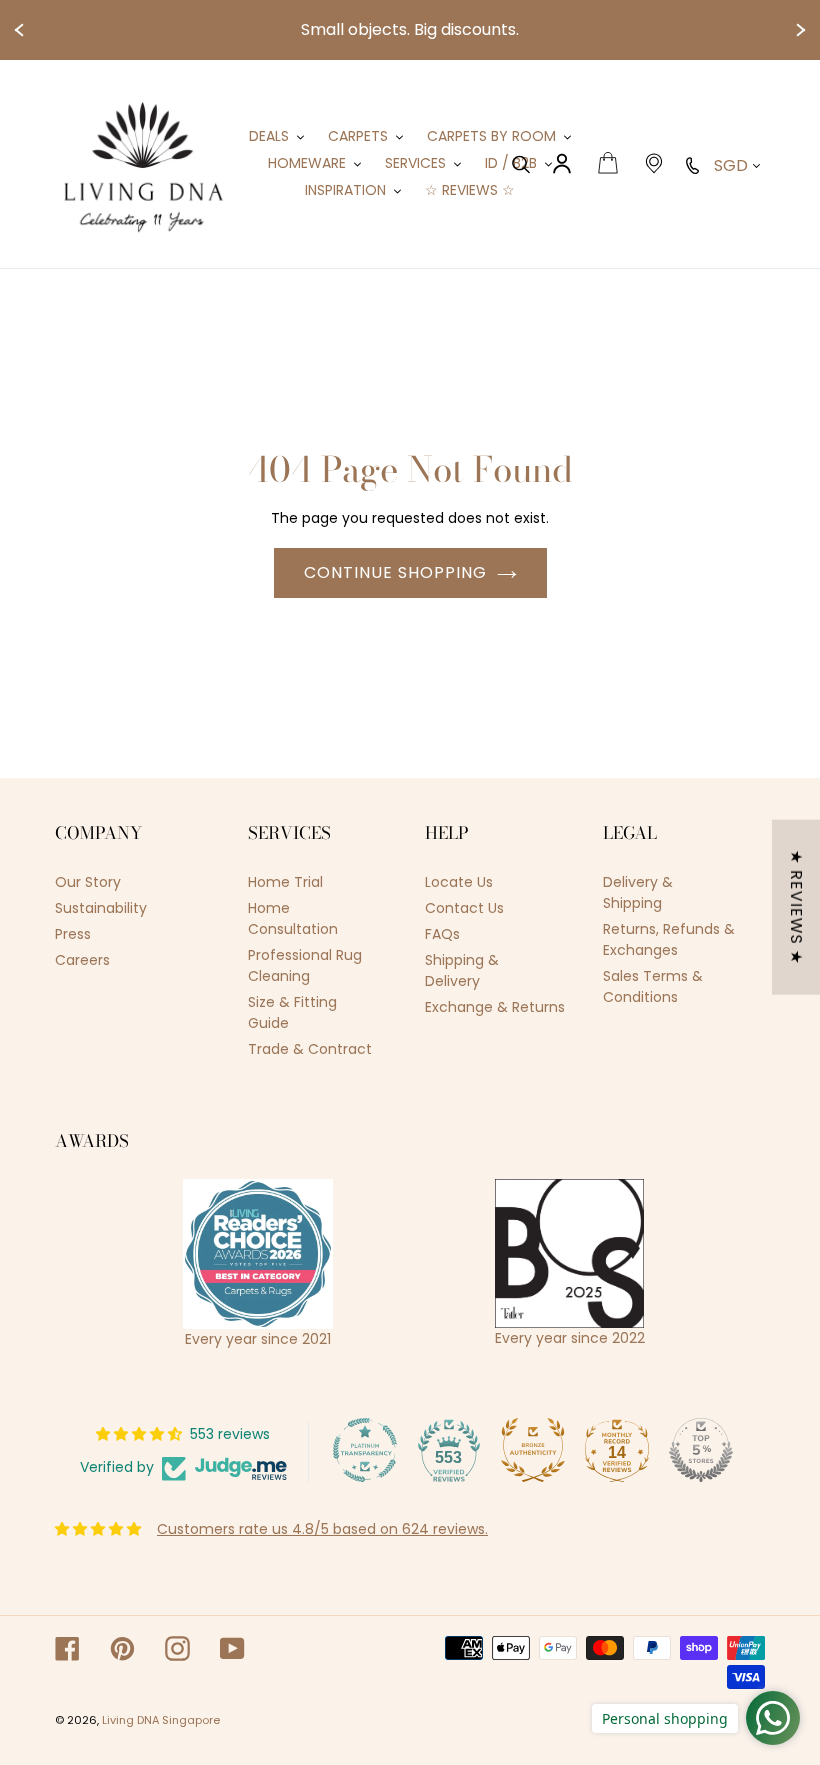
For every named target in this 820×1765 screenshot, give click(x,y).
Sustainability (101, 908)
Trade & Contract (310, 1049)
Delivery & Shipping (638, 892)
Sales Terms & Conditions (653, 986)
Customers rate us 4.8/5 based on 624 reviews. (322, 1529)
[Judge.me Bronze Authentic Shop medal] (533, 1450)
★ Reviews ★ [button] (796, 906)
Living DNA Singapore (161, 1720)
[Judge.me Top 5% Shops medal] (701, 1450)
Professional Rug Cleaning (305, 965)
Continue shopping (395, 572)
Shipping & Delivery (462, 970)
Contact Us (464, 908)
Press (73, 934)
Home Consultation (293, 918)
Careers (82, 960)
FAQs (442, 934)
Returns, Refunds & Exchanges (669, 939)
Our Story (88, 882)
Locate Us (459, 882)
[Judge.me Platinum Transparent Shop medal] (365, 1450)
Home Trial (285, 882)
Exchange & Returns (495, 1007)
